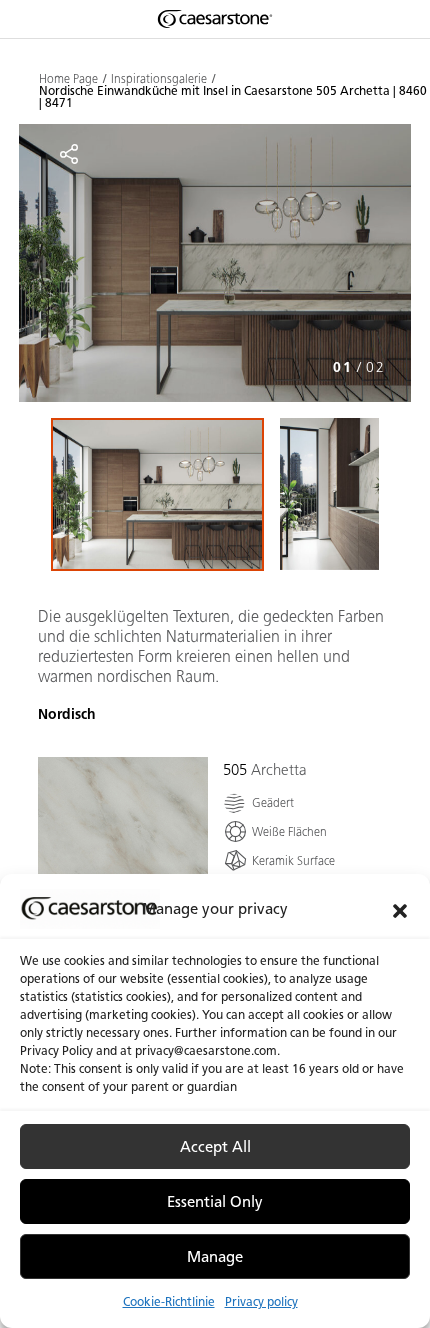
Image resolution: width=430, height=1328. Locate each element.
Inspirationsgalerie (159, 79)
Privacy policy (261, 1301)
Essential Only (215, 1202)
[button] (400, 909)
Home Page (68, 79)
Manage (215, 1257)
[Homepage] (215, 19)
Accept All (215, 1147)
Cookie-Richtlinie (169, 1301)
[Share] (69, 154)
